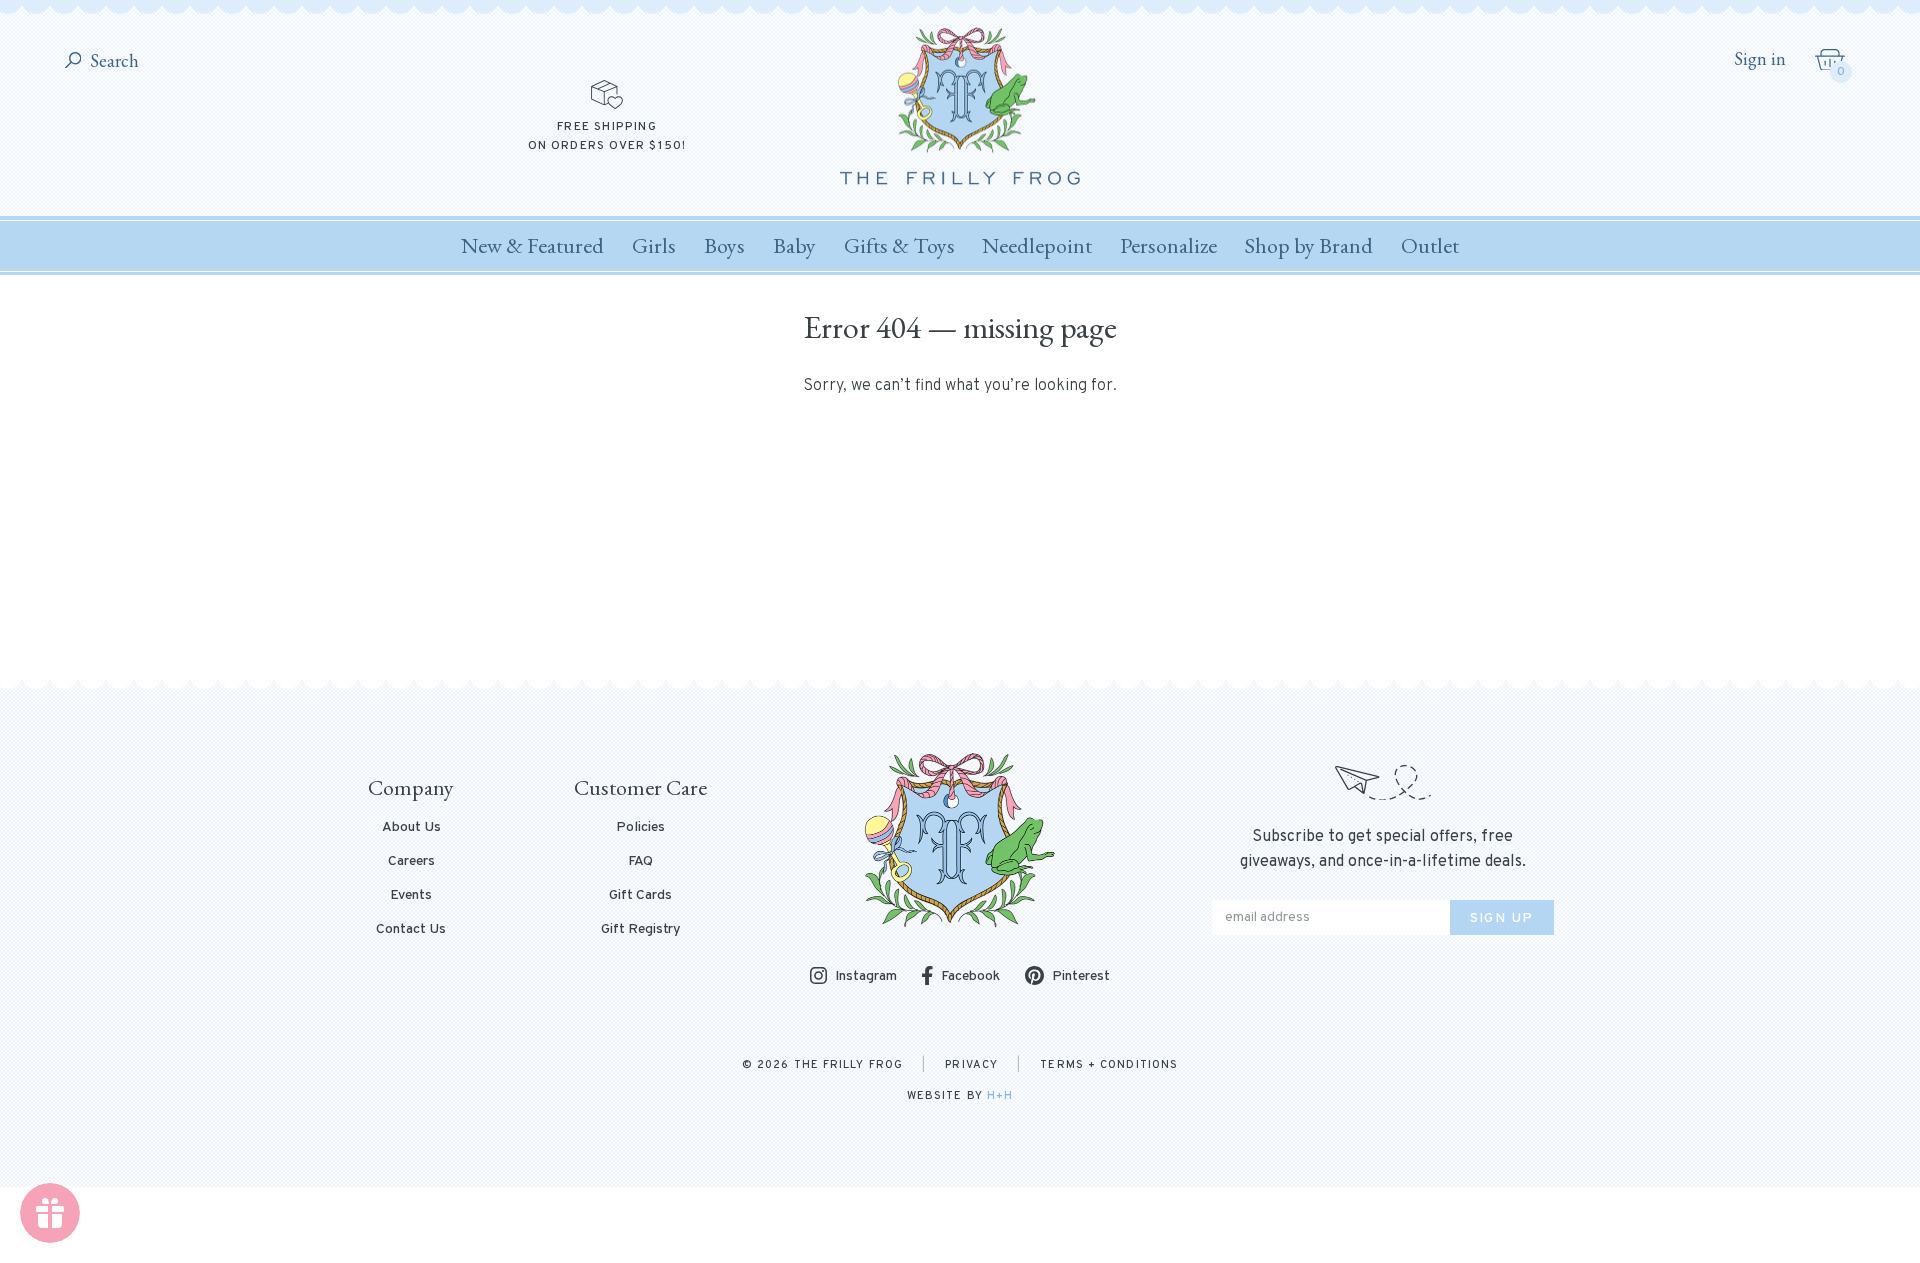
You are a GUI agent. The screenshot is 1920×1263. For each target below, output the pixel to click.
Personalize (1168, 245)
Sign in (1760, 59)
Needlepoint (1037, 245)
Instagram (866, 977)
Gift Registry (641, 930)
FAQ (640, 862)
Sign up (1502, 918)
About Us (411, 828)
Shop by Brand (1309, 245)
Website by (960, 1096)
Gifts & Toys (899, 245)
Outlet (1430, 245)
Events (411, 896)
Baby (794, 245)
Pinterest (1081, 976)
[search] (73, 61)
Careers (411, 862)
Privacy (971, 1065)
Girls (654, 245)
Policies (640, 828)
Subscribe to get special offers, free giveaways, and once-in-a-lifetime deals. (1383, 849)
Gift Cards (640, 896)
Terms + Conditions (1109, 1065)
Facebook (970, 976)
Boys (724, 245)
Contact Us (411, 930)
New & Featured (532, 245)
